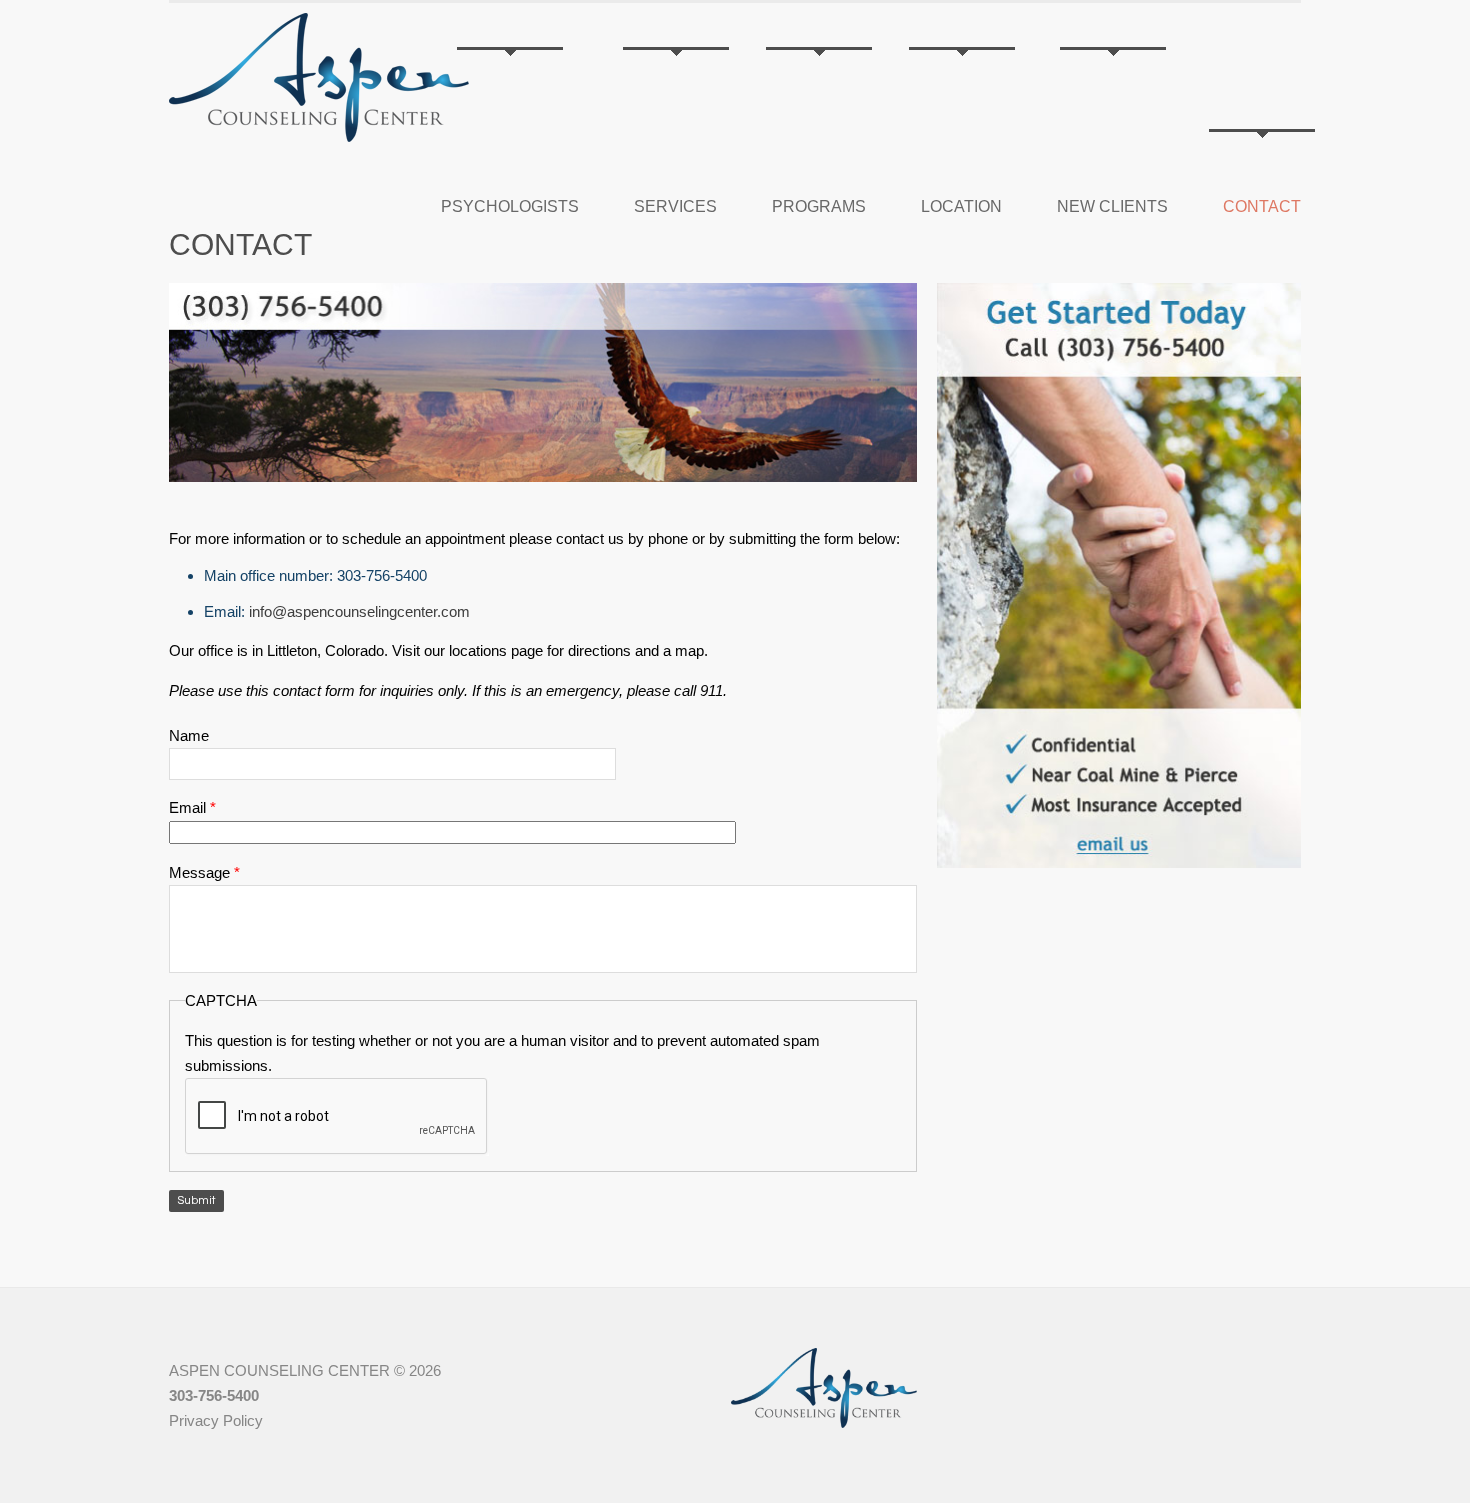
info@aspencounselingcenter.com (359, 611)
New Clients (1112, 206)
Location (961, 206)
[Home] (319, 77)
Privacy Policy (216, 1420)
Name (189, 735)
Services (675, 206)
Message (204, 872)
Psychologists (510, 206)
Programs (819, 206)
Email (192, 807)
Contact (1262, 206)
